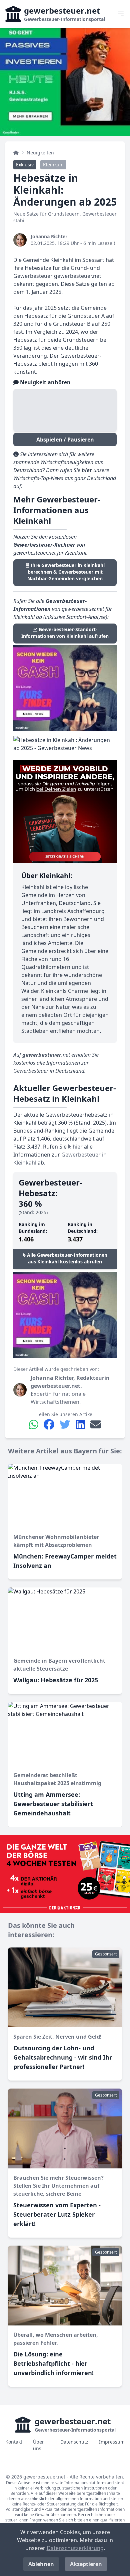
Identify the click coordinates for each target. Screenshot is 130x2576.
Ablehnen (41, 2564)
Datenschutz (74, 2442)
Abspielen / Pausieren (65, 440)
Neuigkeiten (40, 153)
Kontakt (14, 2442)
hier (77, 1147)
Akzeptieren (86, 2564)
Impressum (112, 2442)
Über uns (38, 2445)
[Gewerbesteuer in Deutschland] (16, 153)
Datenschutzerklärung (75, 2548)
